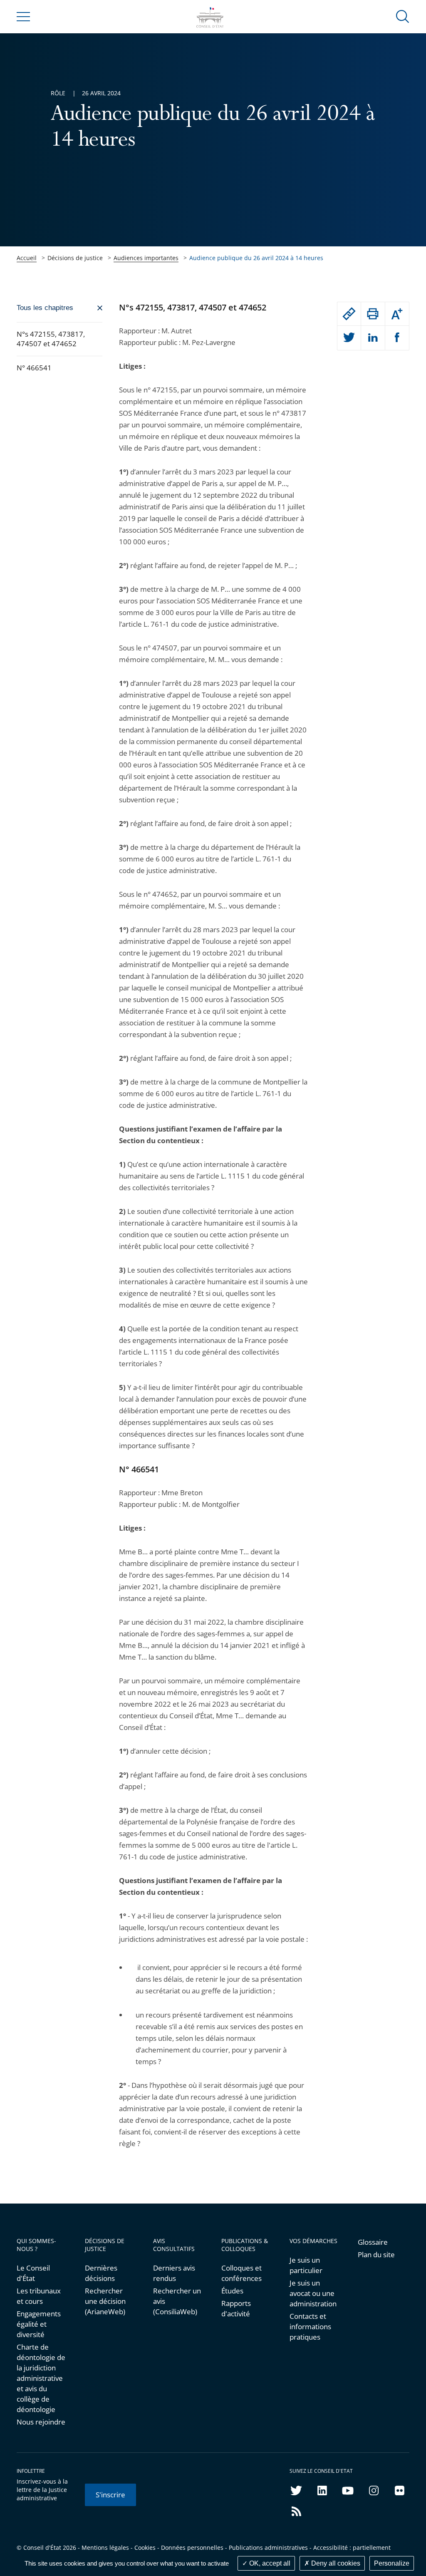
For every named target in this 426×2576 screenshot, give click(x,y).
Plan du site (376, 2255)
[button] (403, 16)
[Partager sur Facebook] (397, 338)
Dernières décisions (101, 2273)
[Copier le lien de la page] (349, 314)
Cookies (145, 2547)
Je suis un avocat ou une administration (313, 2293)
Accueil (27, 258)
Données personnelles (192, 2547)
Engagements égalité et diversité (39, 2324)
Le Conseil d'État (33, 2273)
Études (232, 2291)
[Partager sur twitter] (349, 338)
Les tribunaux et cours (39, 2296)
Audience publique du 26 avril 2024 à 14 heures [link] (256, 258)
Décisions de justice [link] (75, 258)
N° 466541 (34, 368)
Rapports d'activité (236, 2308)
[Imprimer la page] (373, 314)
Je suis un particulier (306, 2265)
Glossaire (373, 2242)
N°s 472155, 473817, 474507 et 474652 (51, 339)
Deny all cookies (335, 2563)
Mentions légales (105, 2547)
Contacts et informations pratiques (310, 2327)
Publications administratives (268, 2547)
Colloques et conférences (241, 2273)
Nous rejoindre (41, 2422)
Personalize (392, 2563)
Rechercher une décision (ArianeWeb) (105, 2301)
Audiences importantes (146, 258)
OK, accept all (269, 2563)
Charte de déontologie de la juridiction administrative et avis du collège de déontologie (41, 2378)
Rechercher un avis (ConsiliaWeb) (177, 2301)
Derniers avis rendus (174, 2273)
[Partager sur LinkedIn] (373, 338)
